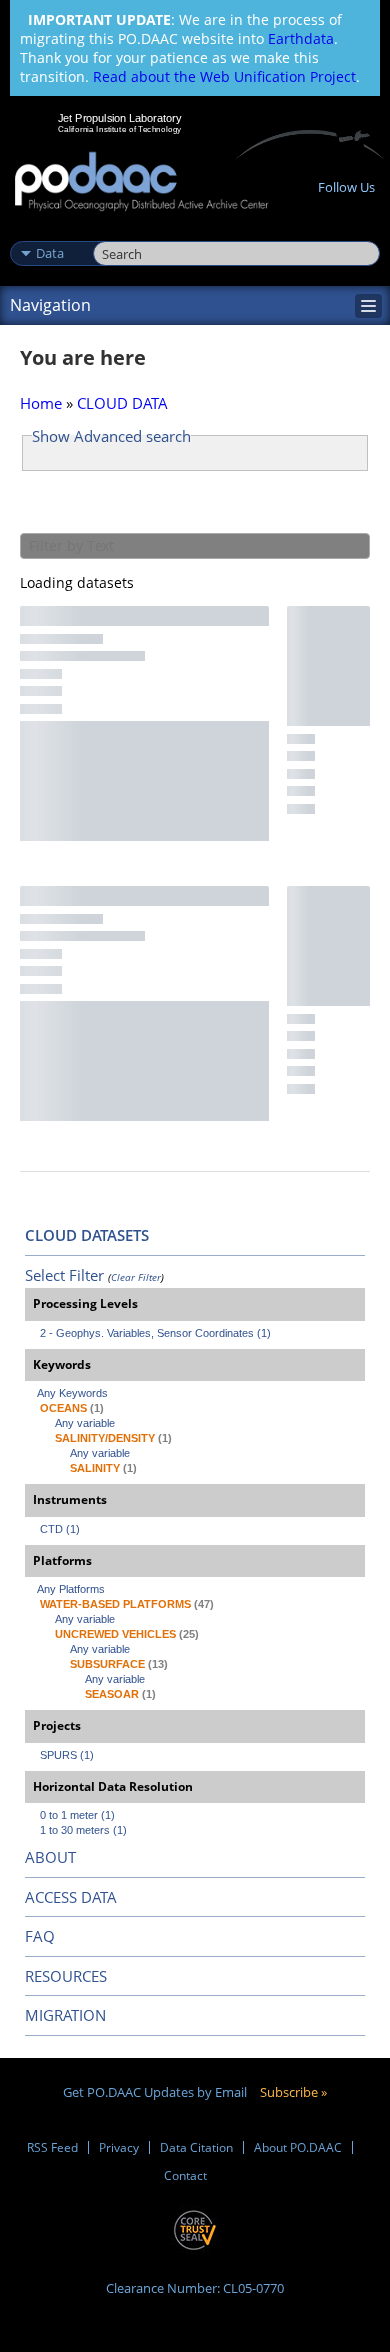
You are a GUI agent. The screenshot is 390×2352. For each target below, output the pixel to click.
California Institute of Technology (120, 129)
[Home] (141, 182)
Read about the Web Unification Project (224, 76)
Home (41, 403)
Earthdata (301, 38)
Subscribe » (293, 2092)
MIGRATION (65, 2015)
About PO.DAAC (298, 2147)
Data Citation (196, 2147)
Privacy (119, 2147)
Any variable (85, 1423)
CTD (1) (60, 1529)
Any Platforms (71, 1589)
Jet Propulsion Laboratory (119, 118)
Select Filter (64, 1275)
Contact (185, 2175)
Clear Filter (136, 1277)
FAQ (40, 1936)
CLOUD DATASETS (87, 1235)
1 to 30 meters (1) (83, 1830)
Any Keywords (72, 1393)
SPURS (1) (67, 1755)
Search (115, 232)
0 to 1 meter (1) (77, 1815)
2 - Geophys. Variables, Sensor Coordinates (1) (155, 1333)
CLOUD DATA (122, 403)
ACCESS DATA (71, 1897)
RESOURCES (66, 1976)
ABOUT (50, 1857)
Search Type (49, 232)
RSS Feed (52, 2147)
